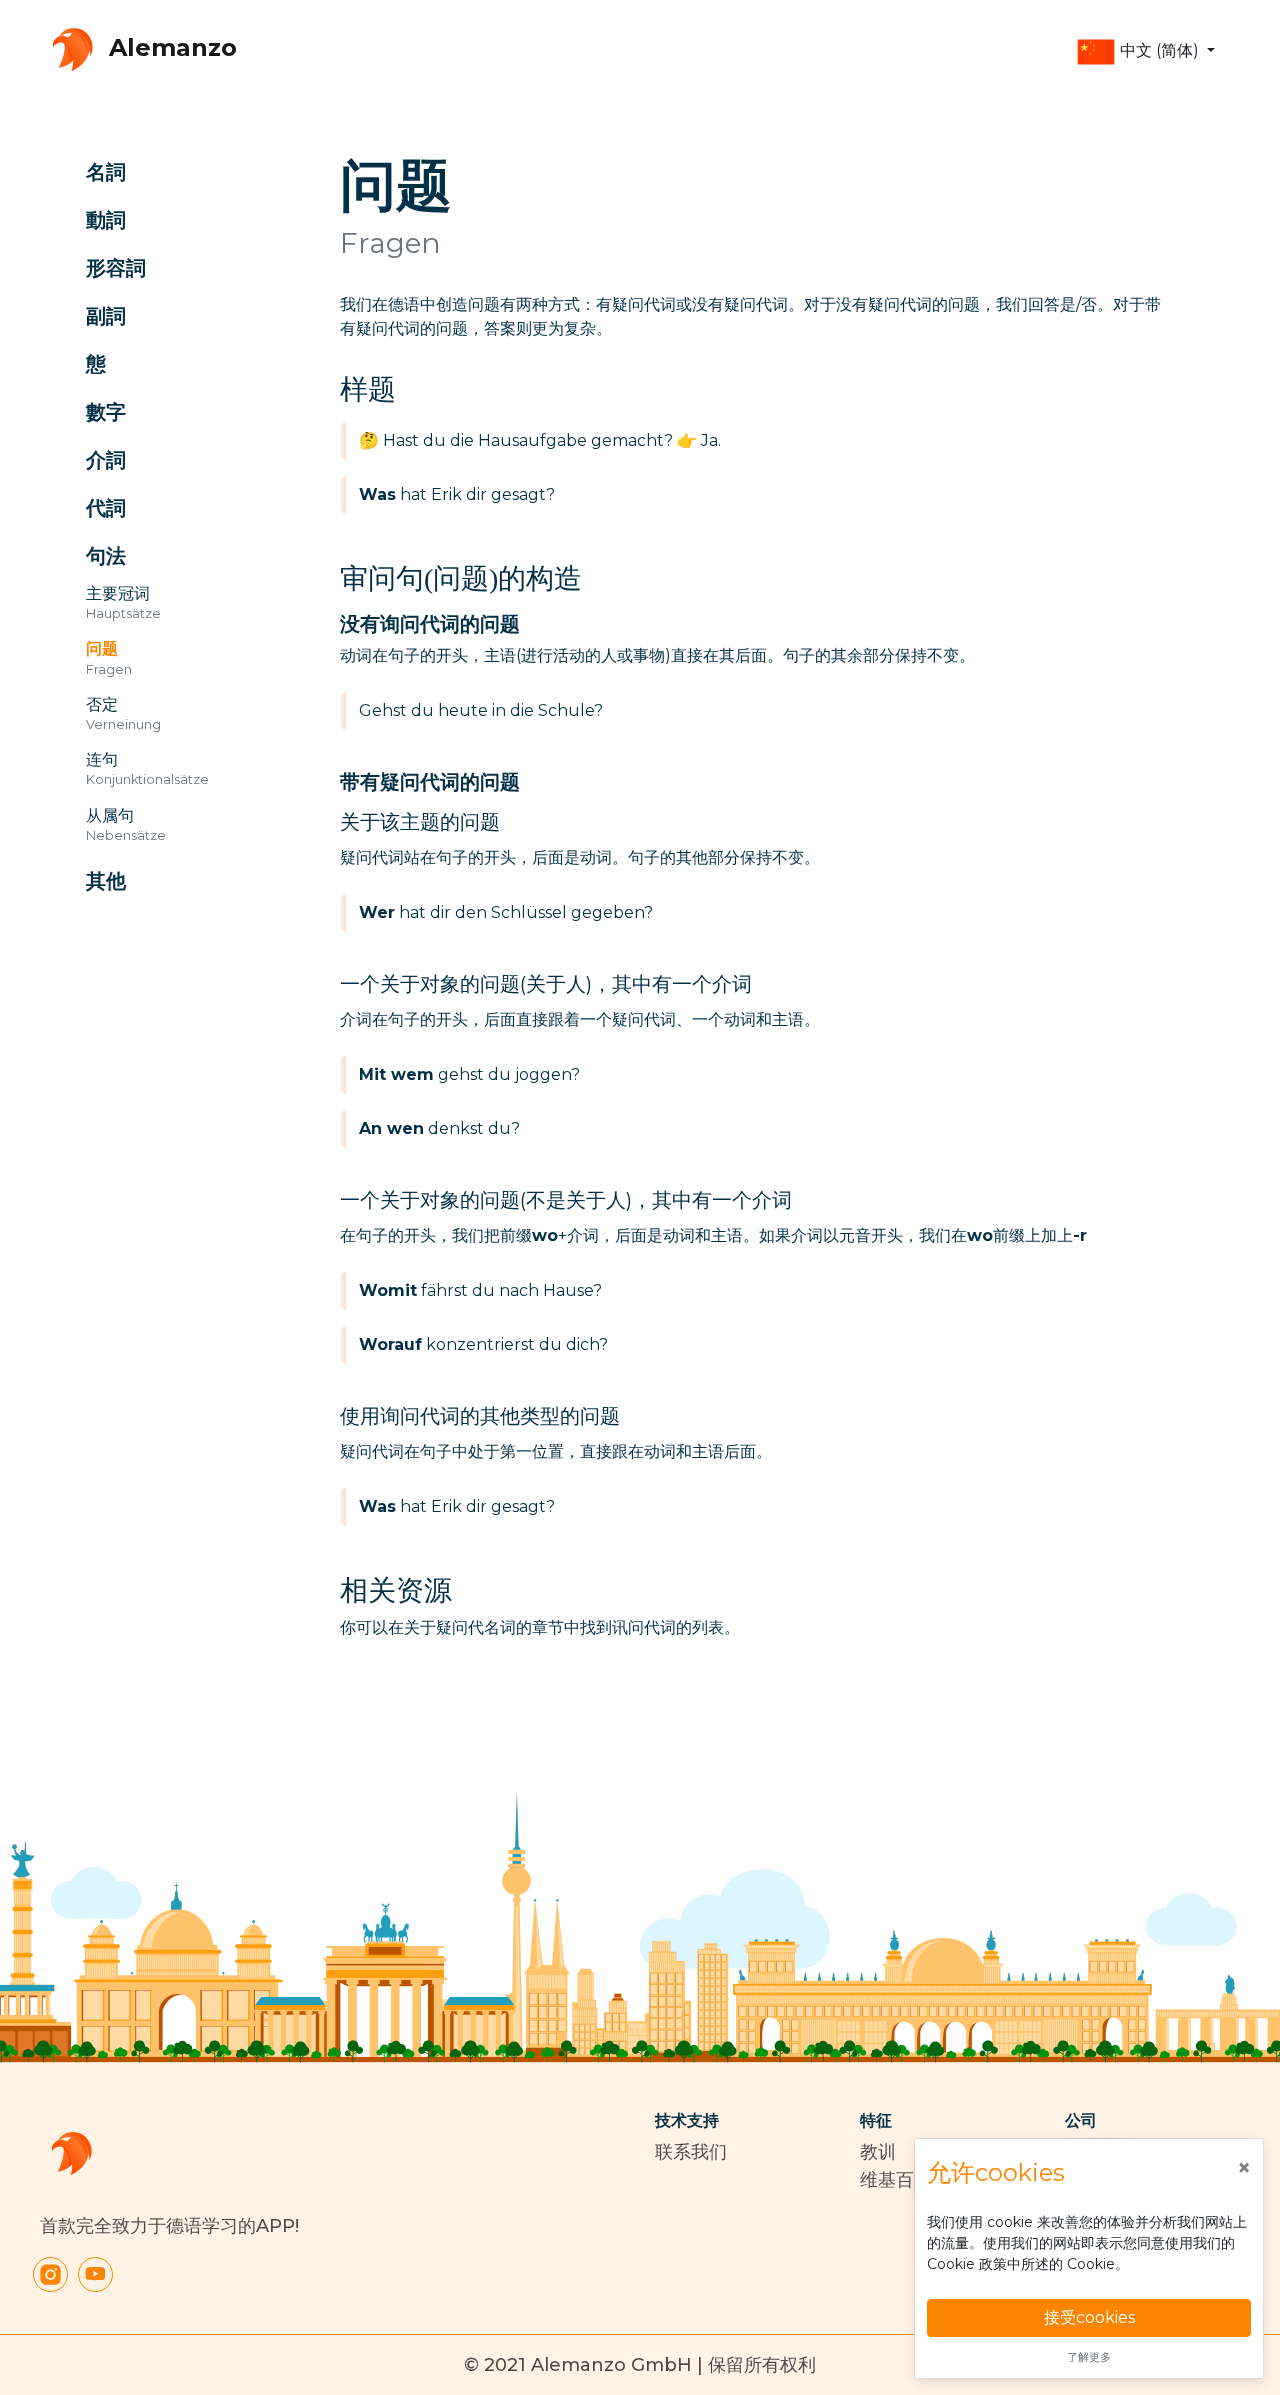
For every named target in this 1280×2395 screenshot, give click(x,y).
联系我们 (691, 2152)
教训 (878, 2152)
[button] (1145, 52)
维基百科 (896, 2180)
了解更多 (1089, 2357)
